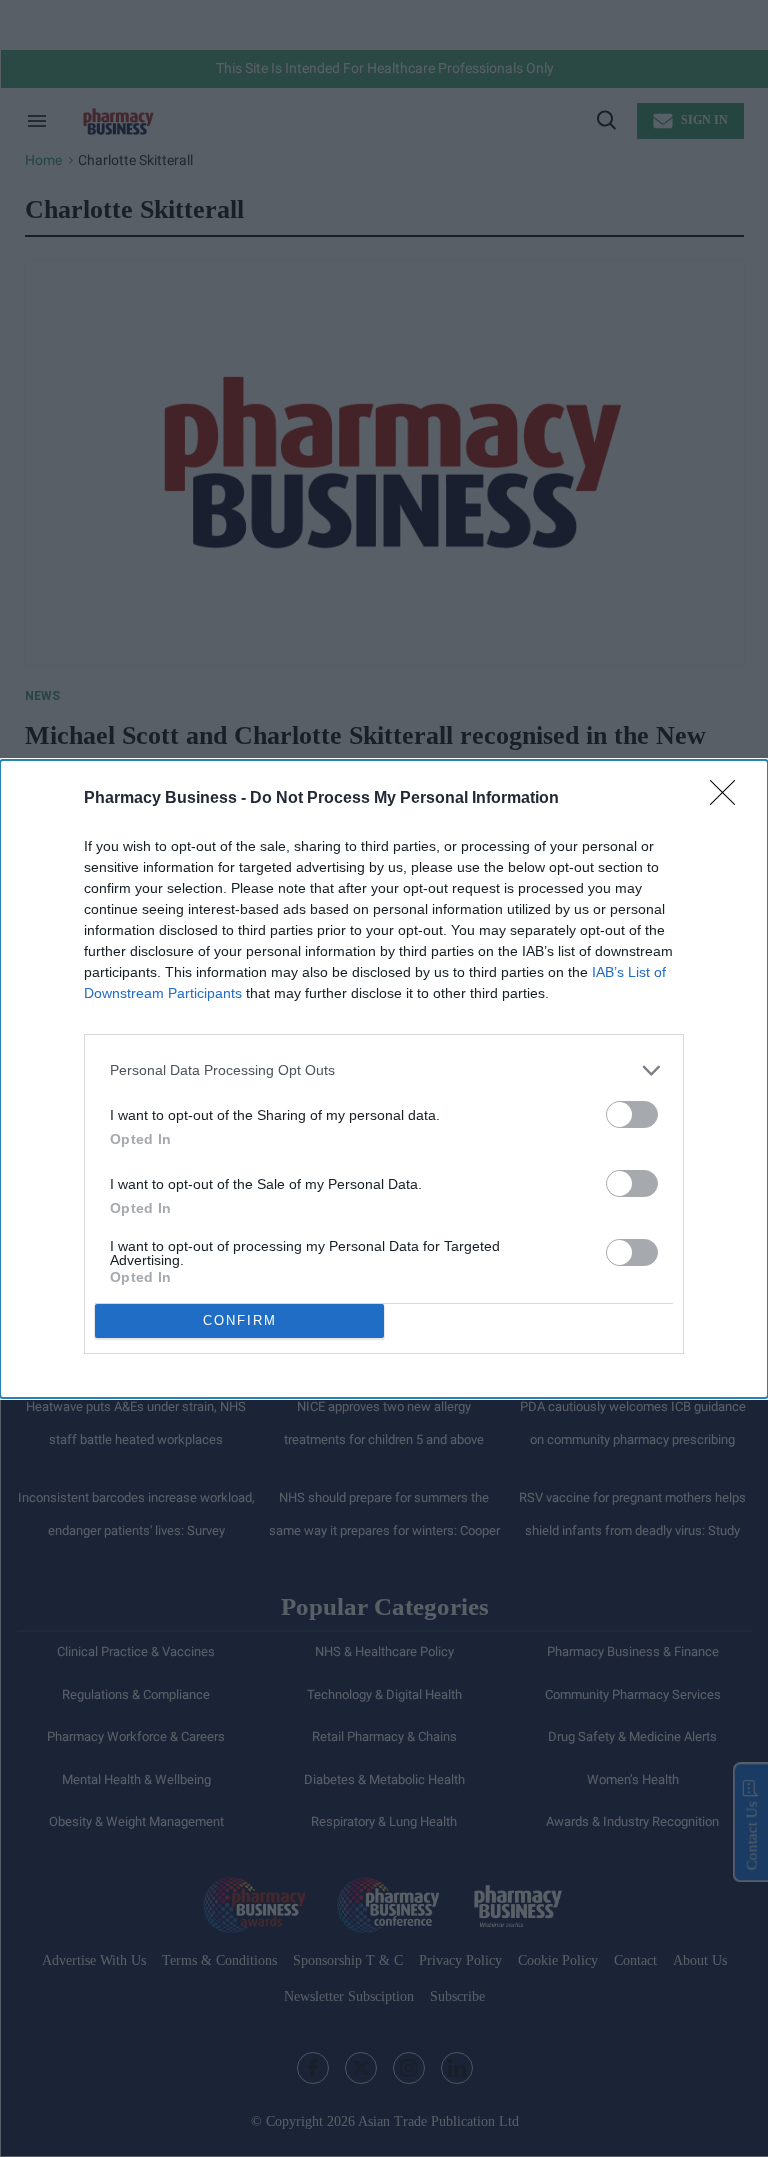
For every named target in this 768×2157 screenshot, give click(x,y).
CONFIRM (240, 1320)
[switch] (632, 1114)
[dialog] (384, 1079)
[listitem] (384, 1070)
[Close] (729, 799)
